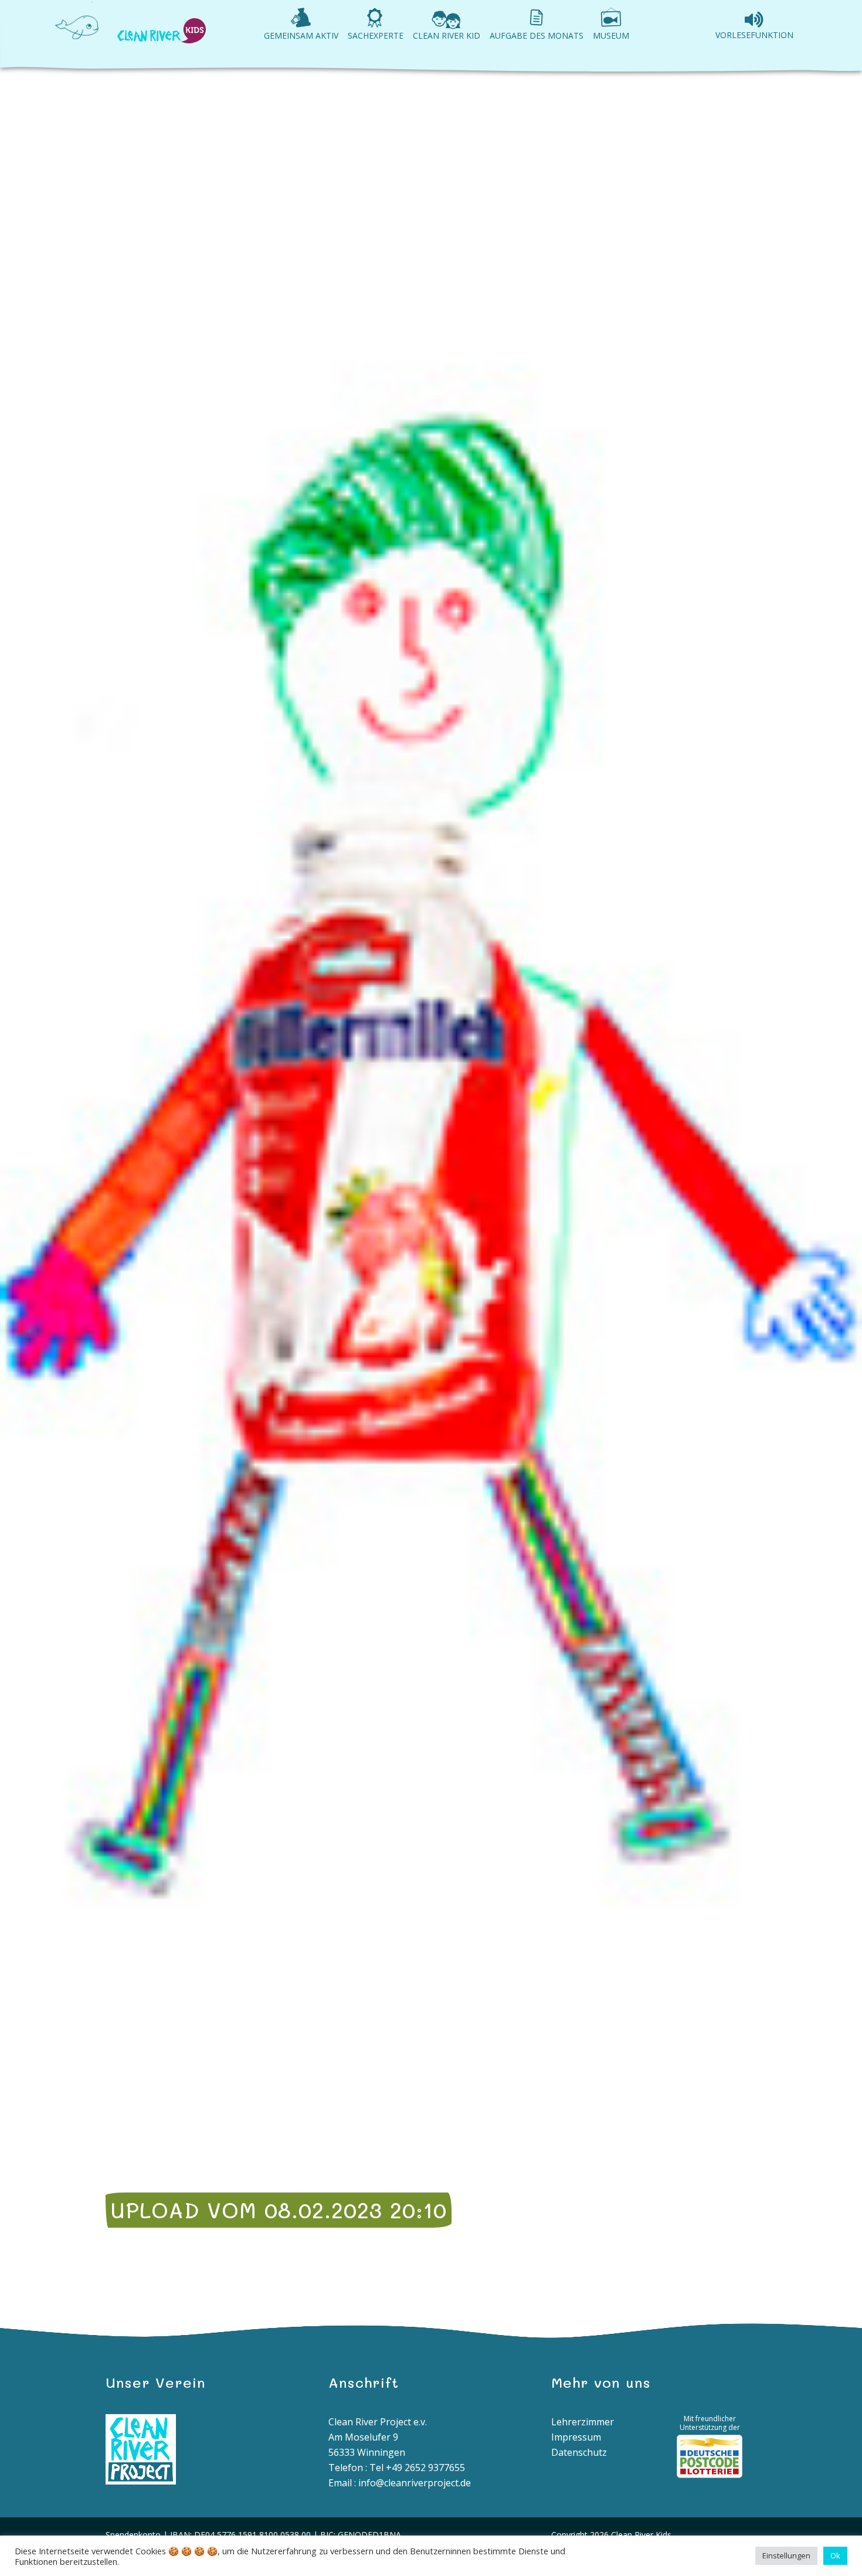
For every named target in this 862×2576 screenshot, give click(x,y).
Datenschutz (579, 2452)
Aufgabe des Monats (537, 35)
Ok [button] (835, 2555)
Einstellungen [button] (786, 2555)
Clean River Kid (447, 35)
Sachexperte (376, 35)
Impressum (576, 2437)
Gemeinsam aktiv (301, 35)
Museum (611, 35)
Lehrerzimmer (583, 2422)
